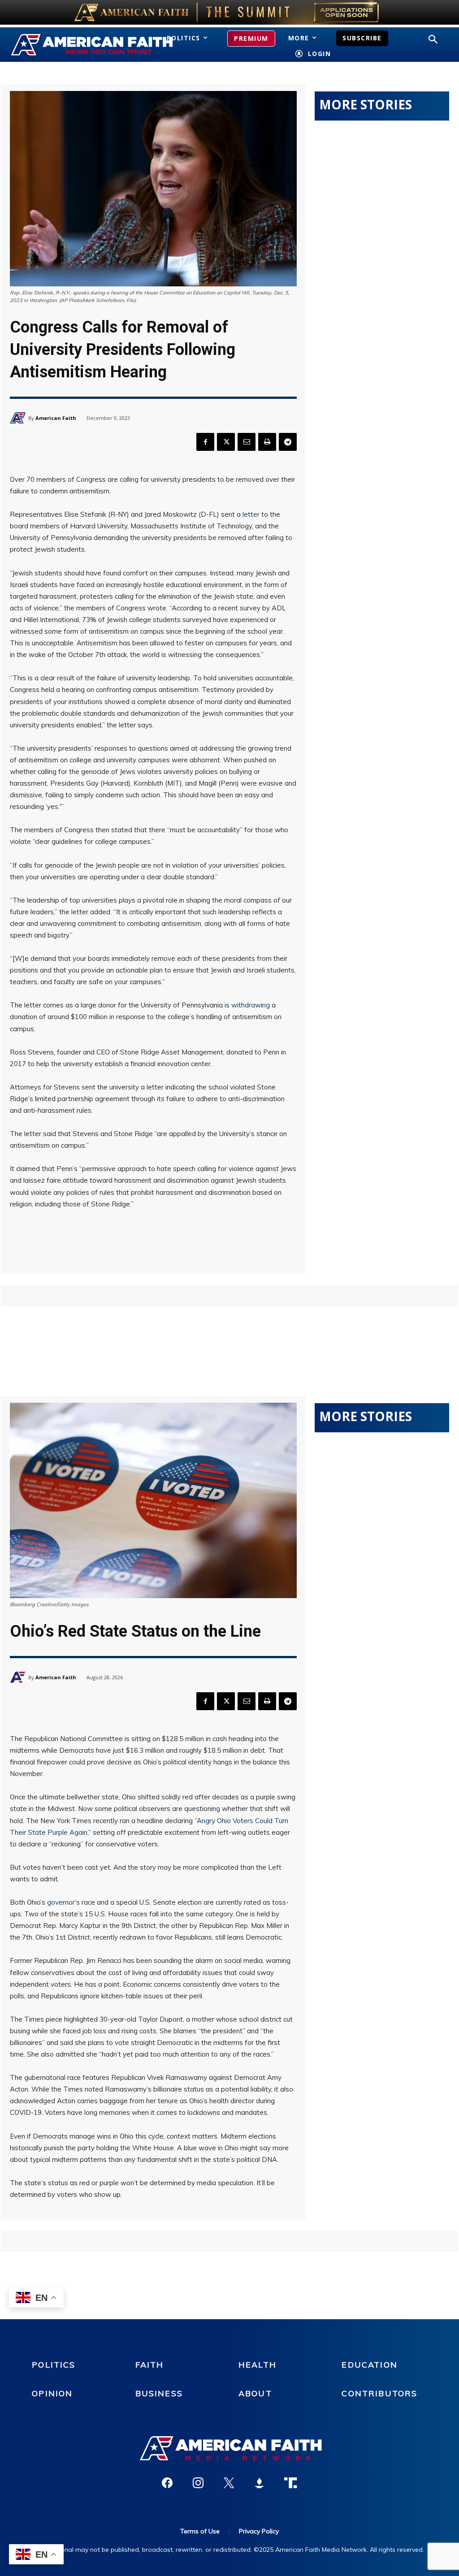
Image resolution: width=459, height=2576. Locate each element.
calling (129, 479)
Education (369, 2365)
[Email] (247, 442)
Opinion (52, 2393)
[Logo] (76, 45)
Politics (54, 2365)
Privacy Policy (259, 2531)
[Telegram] (288, 442)
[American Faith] (19, 418)
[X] (226, 442)
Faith (150, 2365)
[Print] (267, 442)
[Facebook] (205, 442)
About (255, 2393)
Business (159, 2393)
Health (258, 2365)
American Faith (56, 418)
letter (251, 514)
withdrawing (251, 1005)
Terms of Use (200, 2531)
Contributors (379, 2393)
